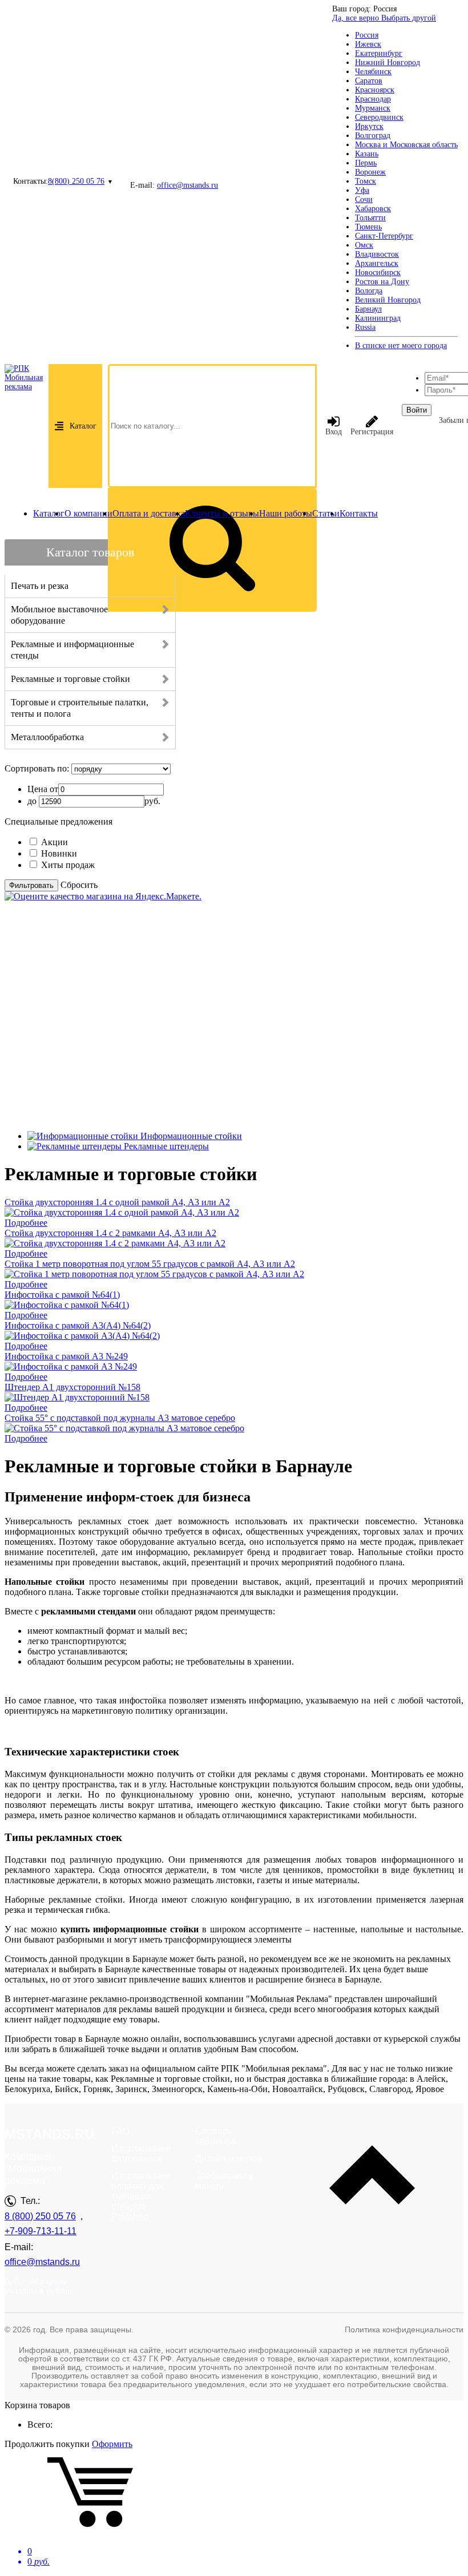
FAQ (120, 2131)
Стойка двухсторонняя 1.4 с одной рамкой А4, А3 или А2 (117, 1202)
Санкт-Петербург (384, 236)
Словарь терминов (216, 2136)
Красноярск (375, 90)
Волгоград (373, 136)
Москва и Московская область (406, 145)
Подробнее (26, 1223)
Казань (367, 154)
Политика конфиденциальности (404, 2329)
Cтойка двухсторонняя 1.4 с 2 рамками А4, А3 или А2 (110, 1233)
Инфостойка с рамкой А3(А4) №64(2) (78, 1325)
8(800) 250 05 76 (76, 181)
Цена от (43, 789)
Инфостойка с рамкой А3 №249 (66, 1356)
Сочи (364, 199)
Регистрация (372, 432)
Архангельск (377, 263)
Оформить (112, 2444)
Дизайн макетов (229, 2159)
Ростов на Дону (382, 282)
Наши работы (286, 513)
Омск (364, 245)
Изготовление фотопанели (141, 2153)
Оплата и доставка (149, 513)
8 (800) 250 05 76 (40, 2216)
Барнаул (368, 309)
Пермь (366, 163)
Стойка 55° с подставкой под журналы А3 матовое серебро (120, 1418)
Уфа (362, 190)
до (32, 801)
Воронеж (370, 172)
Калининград (378, 318)
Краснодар (373, 99)
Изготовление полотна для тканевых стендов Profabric (141, 2196)
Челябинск (373, 72)
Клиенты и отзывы (222, 513)
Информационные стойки (191, 1136)
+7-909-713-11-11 (41, 2231)
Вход (334, 432)
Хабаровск (373, 209)
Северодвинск (379, 117)
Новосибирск (378, 272)
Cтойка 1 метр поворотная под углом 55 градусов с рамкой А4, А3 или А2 (150, 1264)
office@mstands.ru (187, 185)
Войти (417, 410)
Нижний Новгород (388, 62)
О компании (88, 513)
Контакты (359, 513)
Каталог (83, 426)
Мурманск (373, 108)
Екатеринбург (379, 53)
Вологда (369, 291)
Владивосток (377, 254)
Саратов (369, 81)
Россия (367, 35)
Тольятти (370, 218)
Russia (365, 327)
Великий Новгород (388, 300)
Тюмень (368, 227)
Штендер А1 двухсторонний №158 (72, 1387)
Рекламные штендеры (166, 1146)
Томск (366, 181)
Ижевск (368, 44)
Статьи (326, 513)
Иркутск (369, 126)
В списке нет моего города (401, 346)
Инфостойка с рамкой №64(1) (62, 1295)
